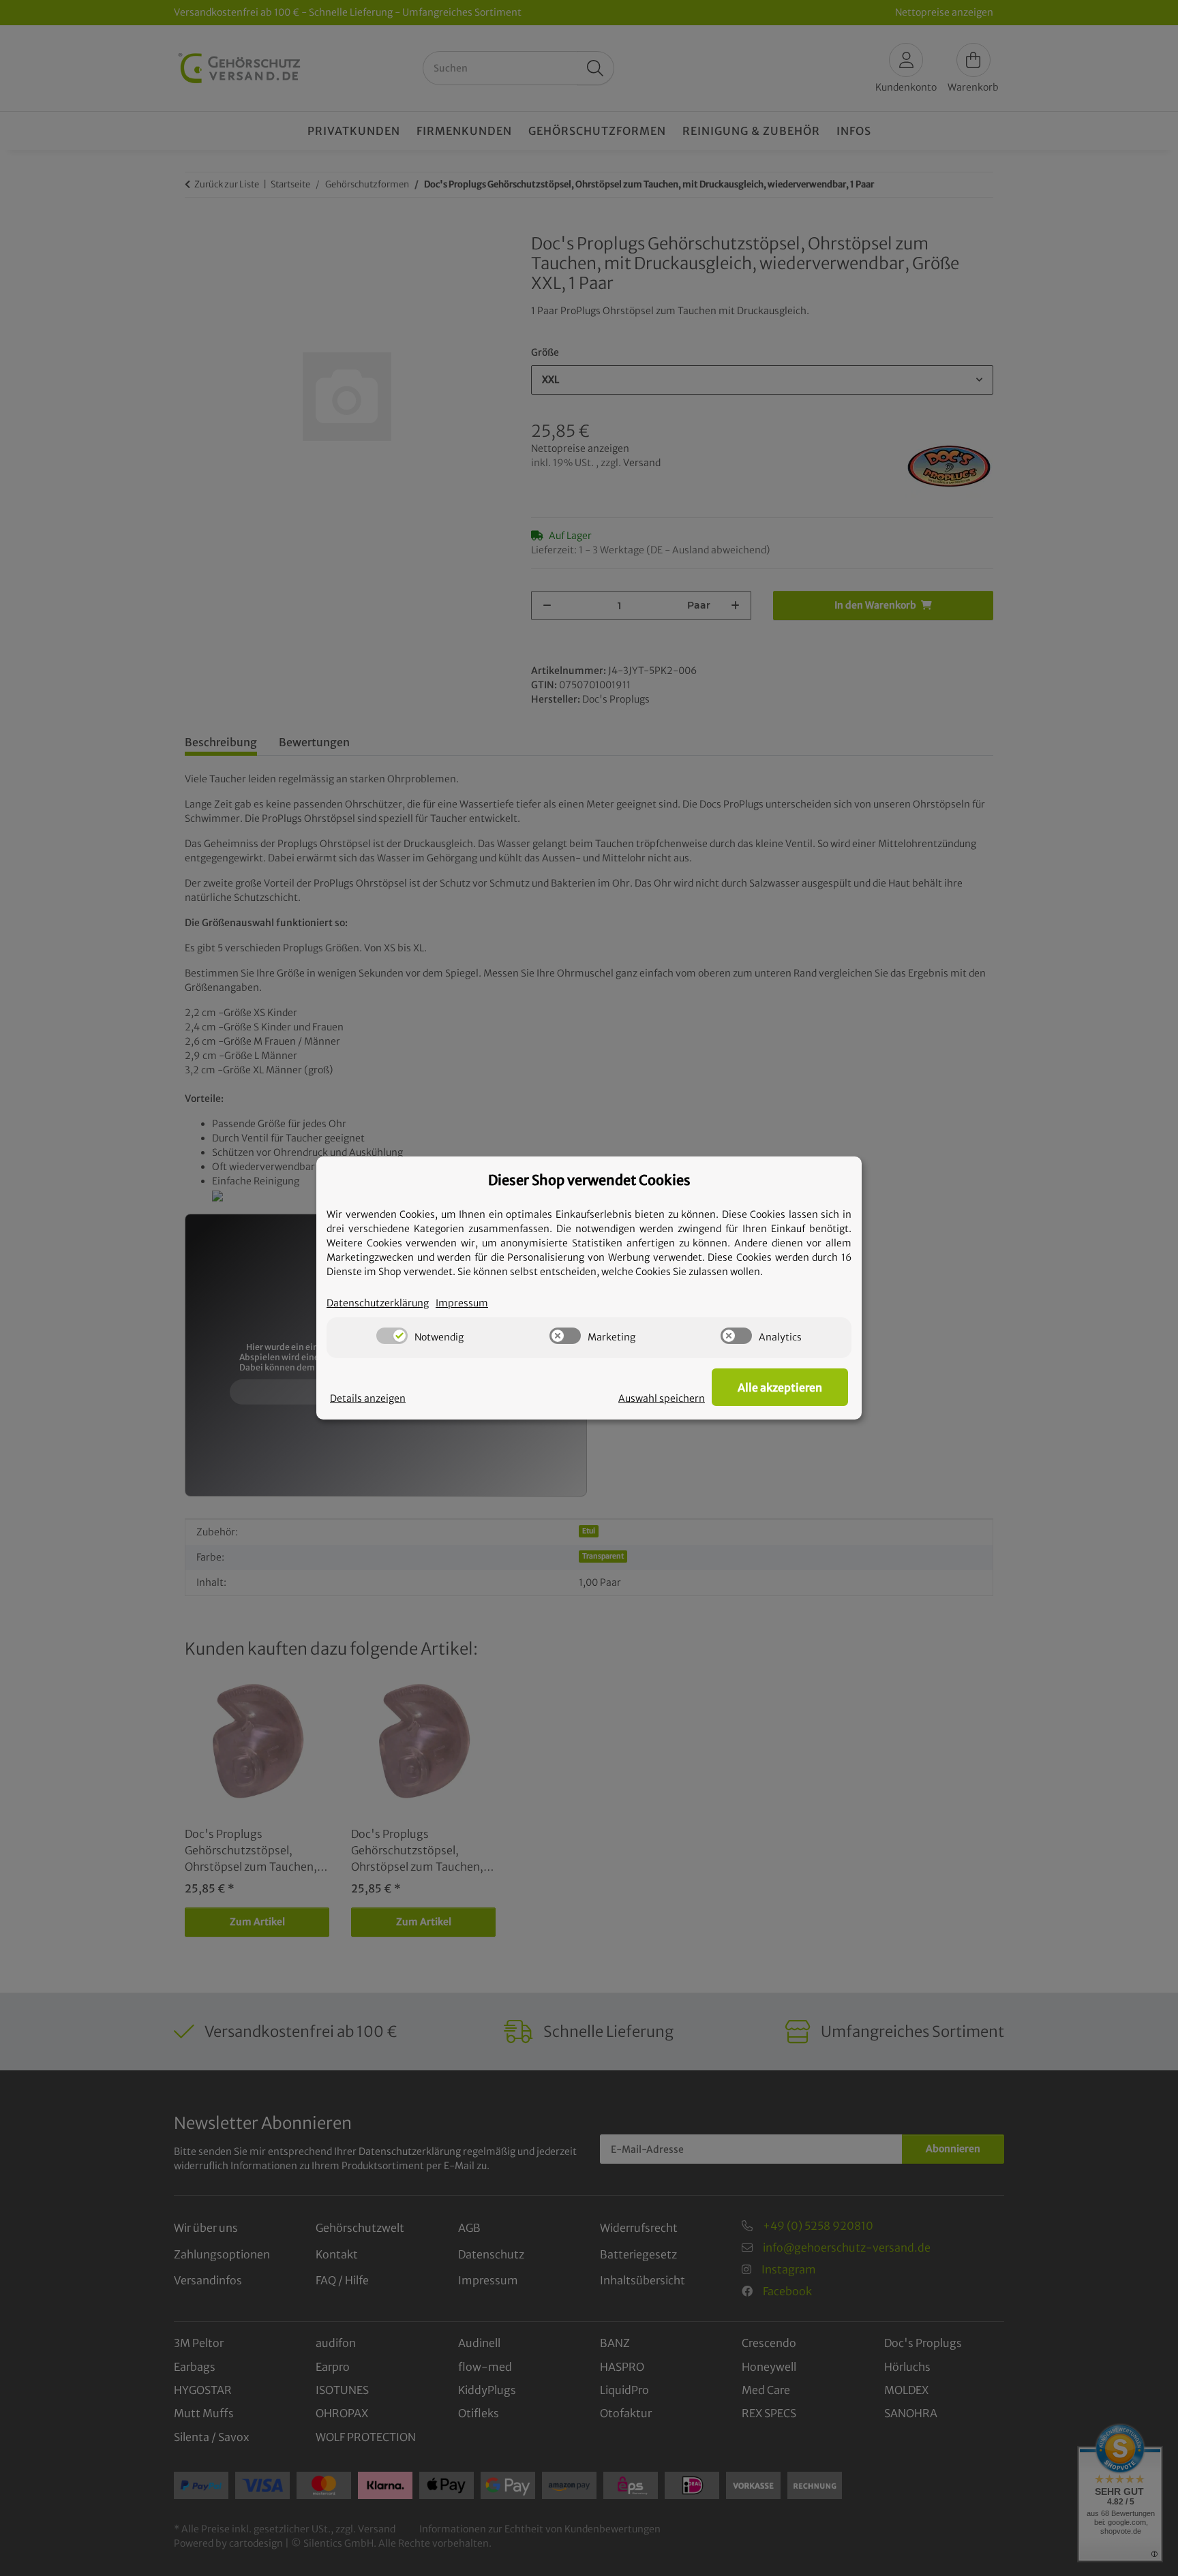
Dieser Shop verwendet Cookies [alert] (589, 1180)
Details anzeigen (368, 1398)
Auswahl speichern (662, 1398)
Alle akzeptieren (780, 1387)
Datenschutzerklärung (378, 1303)
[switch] (392, 1336)
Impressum (462, 1303)
